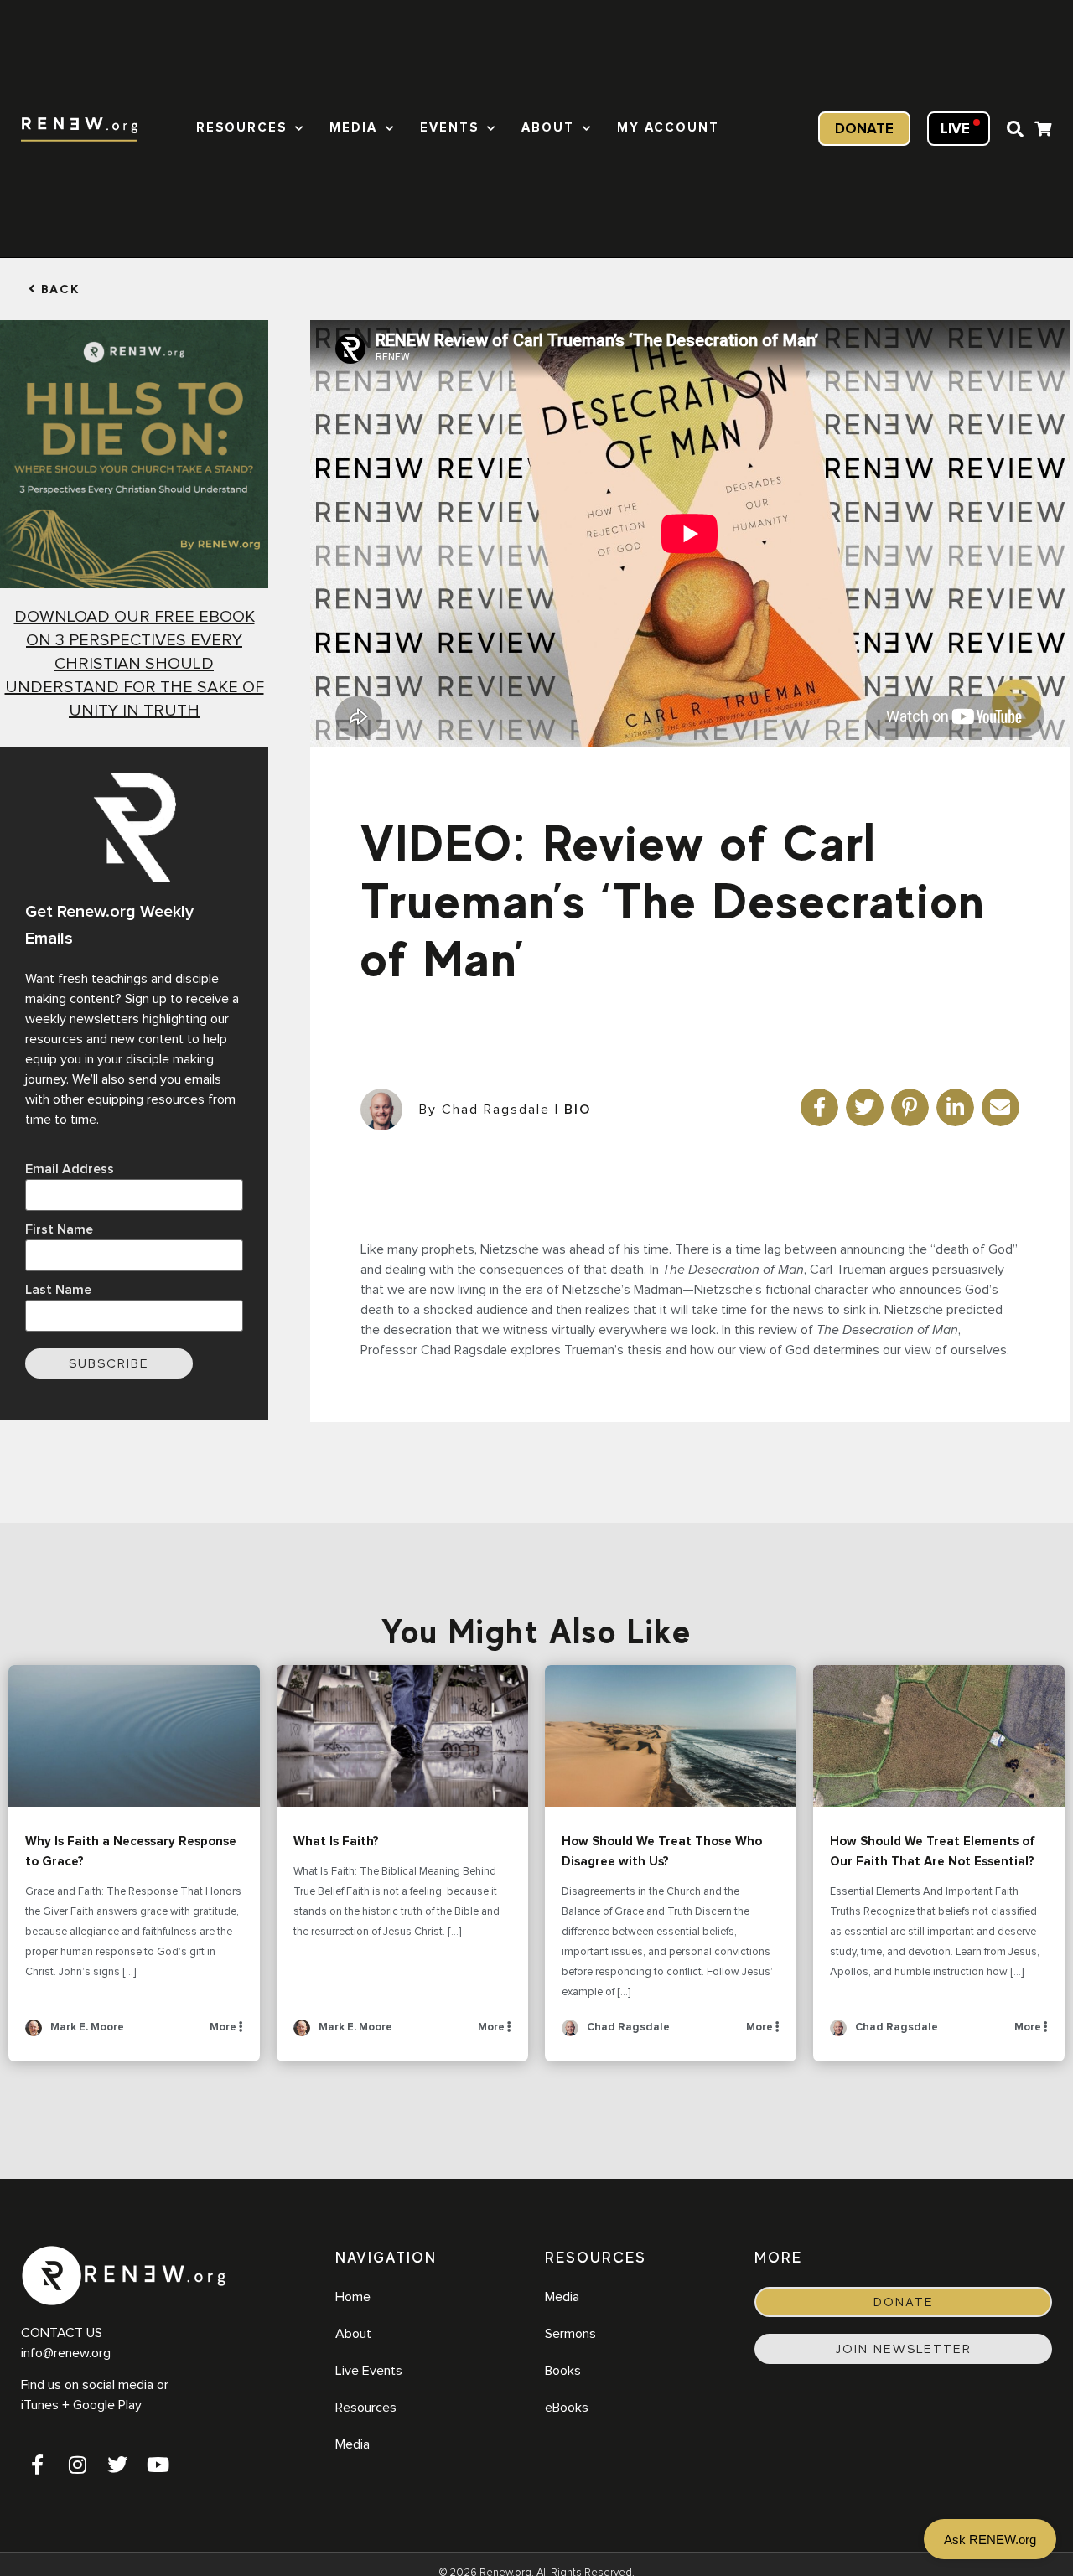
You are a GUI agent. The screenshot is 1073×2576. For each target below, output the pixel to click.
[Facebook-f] (37, 2465)
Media (353, 128)
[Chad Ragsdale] (570, 2033)
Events (449, 128)
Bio (578, 1110)
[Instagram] (77, 2465)
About (548, 128)
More (224, 2028)
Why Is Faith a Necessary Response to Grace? (134, 1736)
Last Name (58, 1290)
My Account (668, 128)
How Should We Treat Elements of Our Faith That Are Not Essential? (939, 1736)
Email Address (70, 1169)
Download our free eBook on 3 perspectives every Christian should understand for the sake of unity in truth (135, 664)
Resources (241, 128)
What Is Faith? (402, 1736)
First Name (59, 1229)
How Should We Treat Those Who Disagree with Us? (671, 1736)
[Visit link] (1043, 131)
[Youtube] (158, 2465)
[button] (1015, 129)
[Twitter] (117, 2465)
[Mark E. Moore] (34, 2033)
